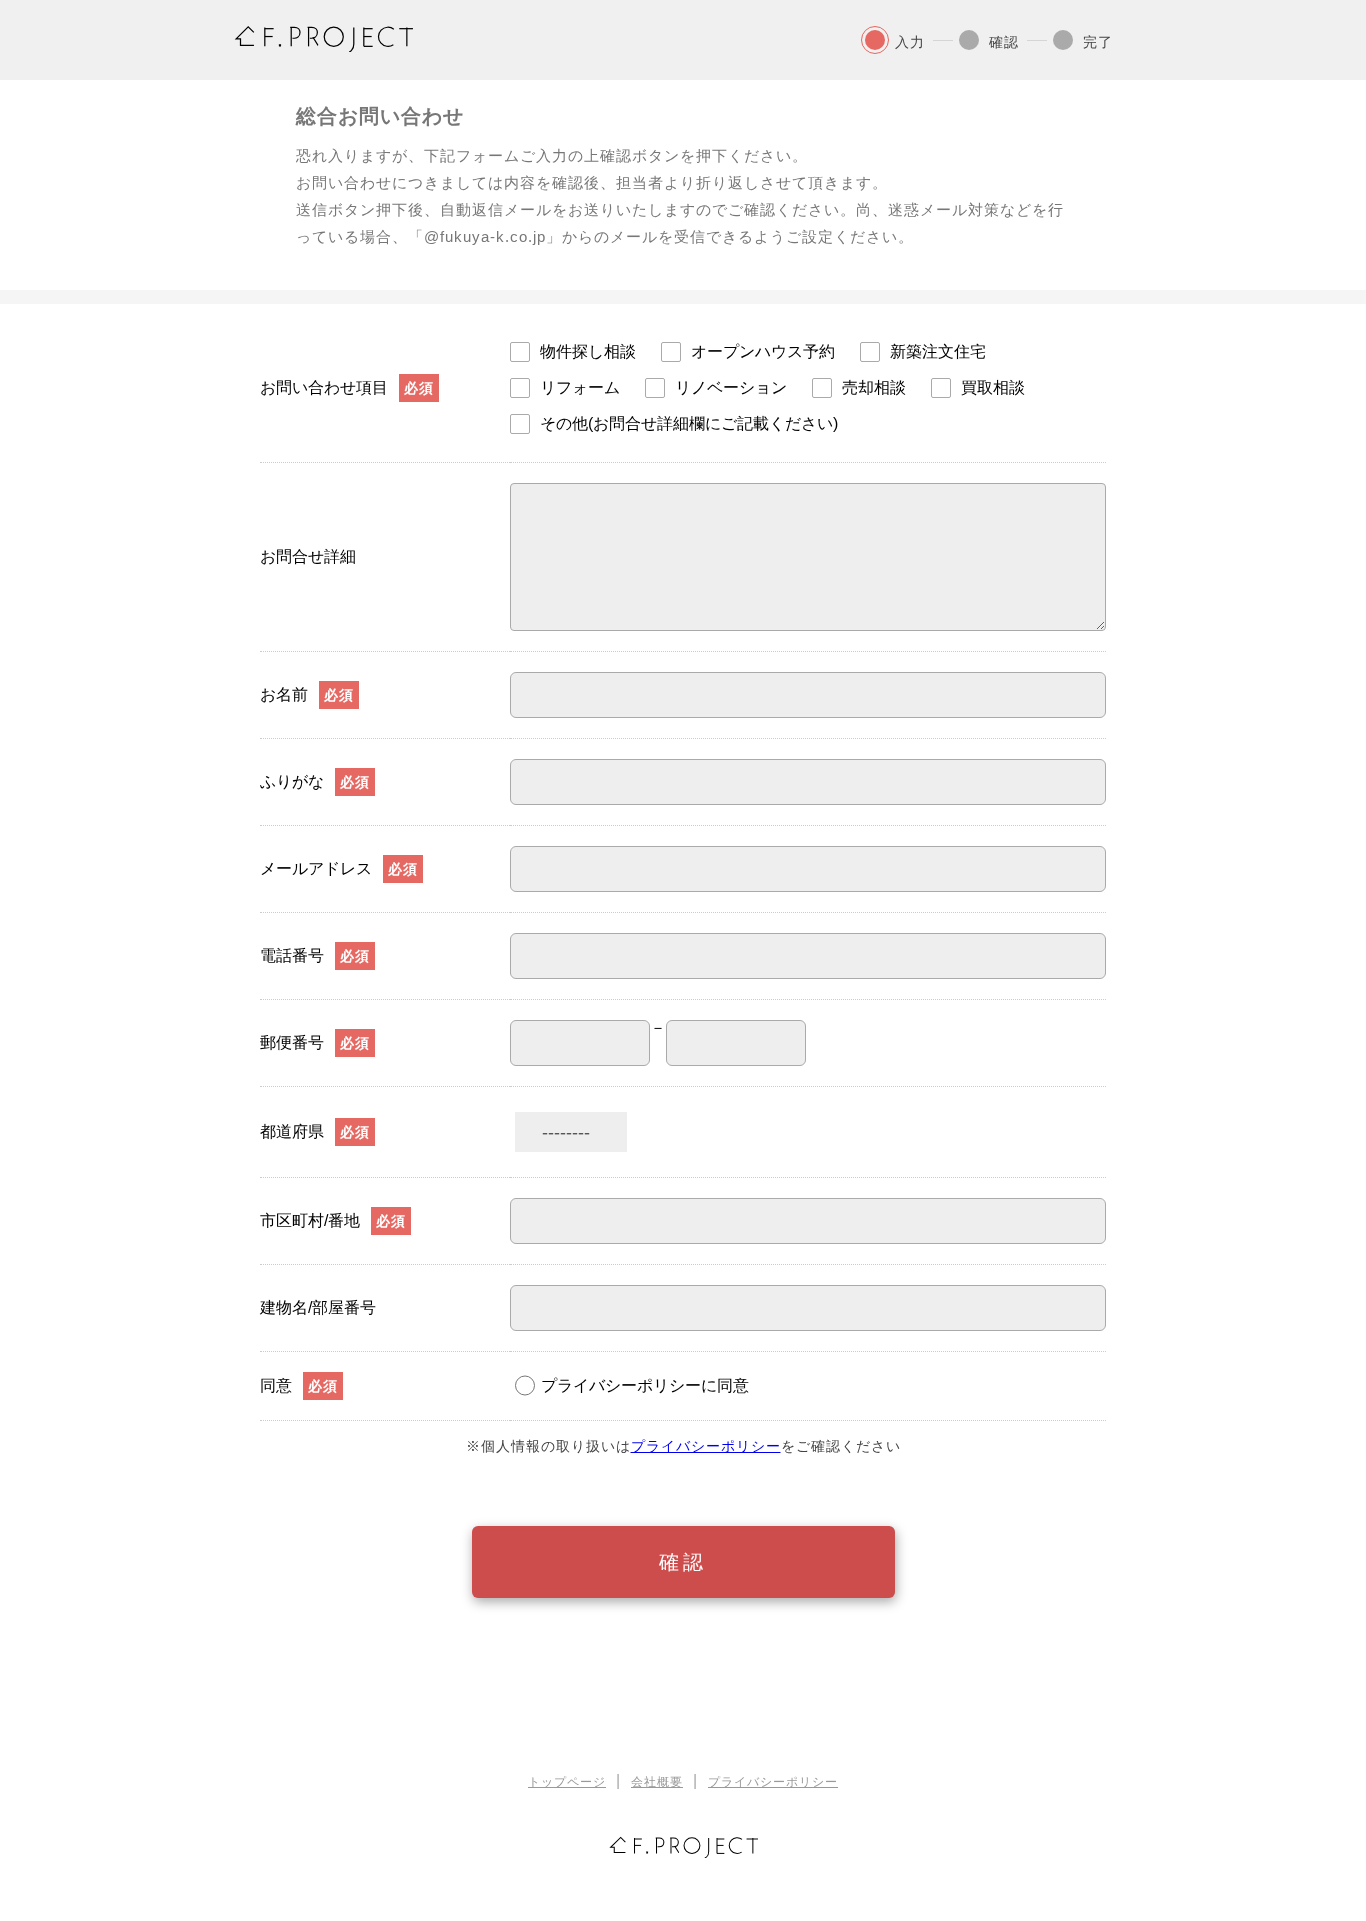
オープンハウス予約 (763, 352)
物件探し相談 (588, 352)
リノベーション (731, 388)
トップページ (567, 1782)
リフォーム (580, 388)
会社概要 (657, 1782)
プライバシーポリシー (706, 1446)
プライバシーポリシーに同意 (645, 1385)
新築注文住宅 (938, 352)
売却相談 (874, 388)
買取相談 (993, 388)
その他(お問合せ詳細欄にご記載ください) (689, 424)
